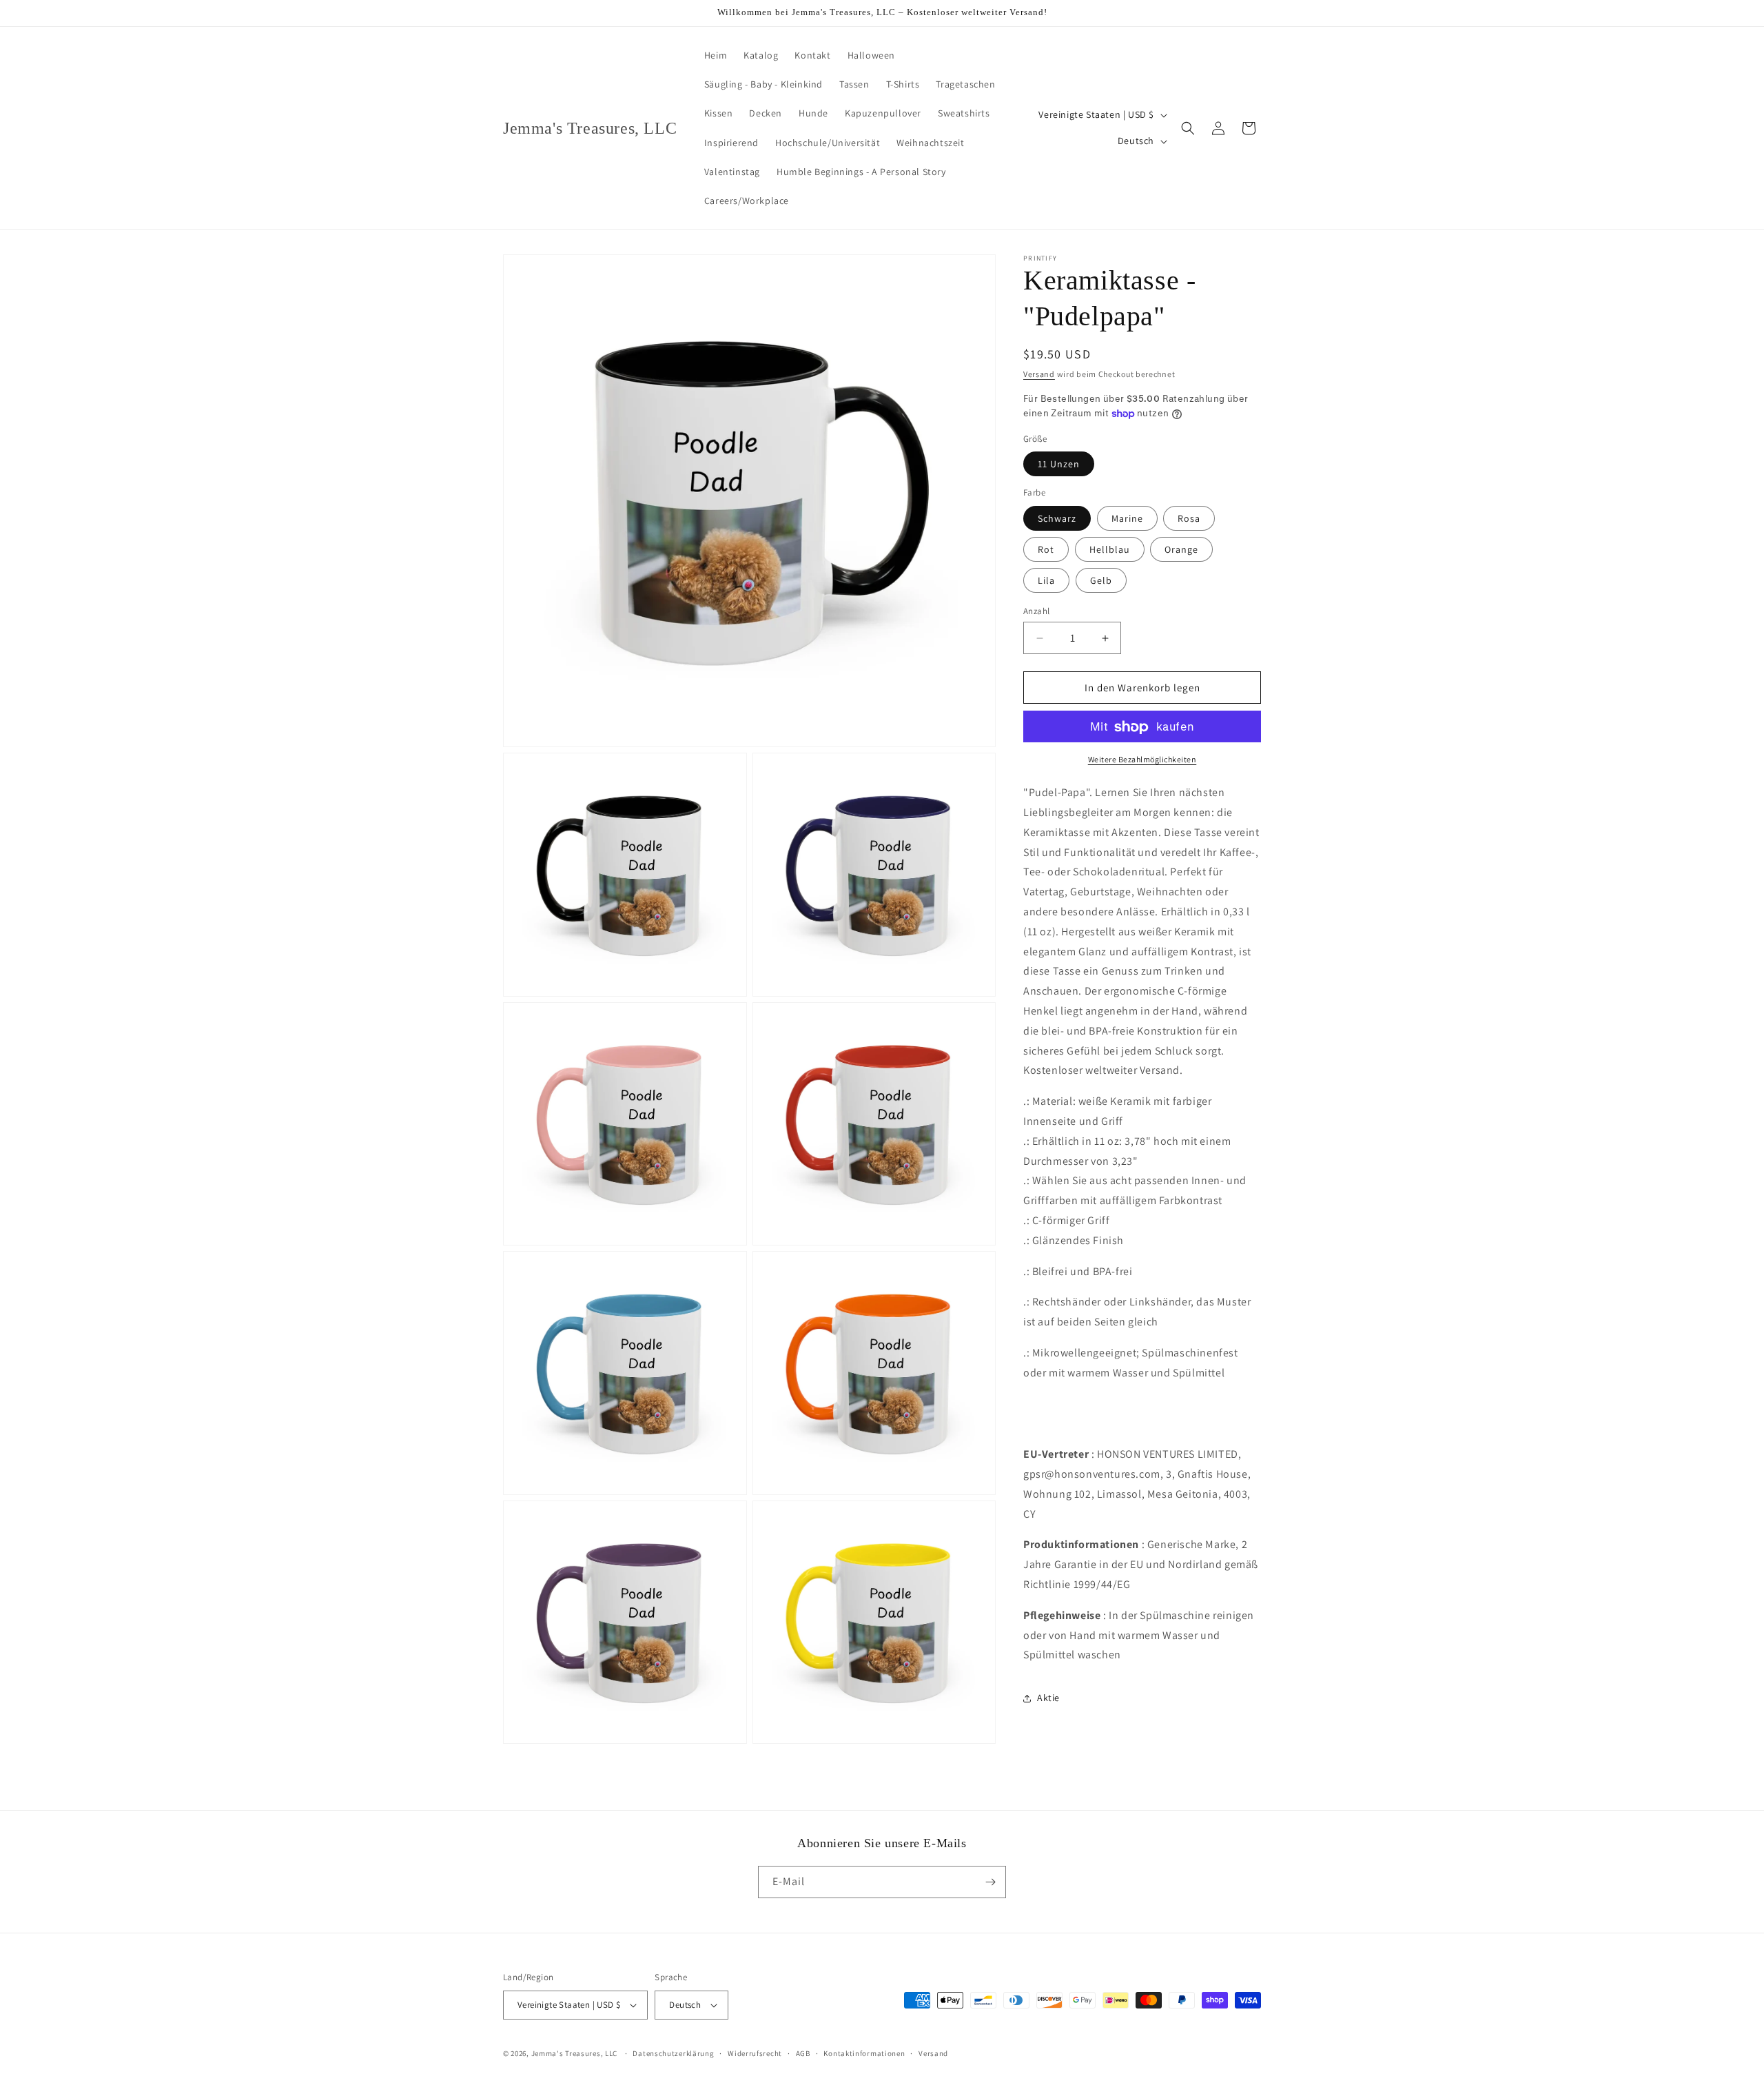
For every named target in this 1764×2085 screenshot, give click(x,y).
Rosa (1189, 518)
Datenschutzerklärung (673, 2053)
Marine (1127, 518)
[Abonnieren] (990, 1882)
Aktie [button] (1048, 1698)
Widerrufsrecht (755, 2053)
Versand (1039, 374)
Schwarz (1057, 518)
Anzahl (1036, 611)
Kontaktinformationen (864, 2053)
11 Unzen (1059, 465)
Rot (1046, 549)
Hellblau (1110, 549)
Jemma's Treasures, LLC (574, 2053)
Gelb (1101, 580)
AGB (803, 2053)
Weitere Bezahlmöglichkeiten (1142, 760)
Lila (1046, 580)
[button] (1188, 128)
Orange (1181, 549)
